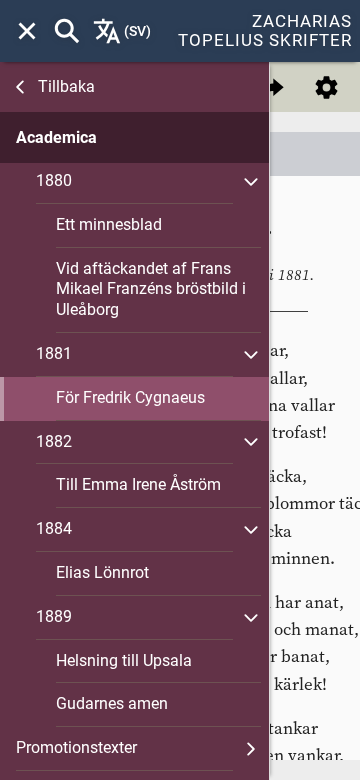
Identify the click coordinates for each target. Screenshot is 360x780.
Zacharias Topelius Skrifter (265, 30)
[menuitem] (27, 31)
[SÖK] (67, 31)
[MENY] (27, 31)
